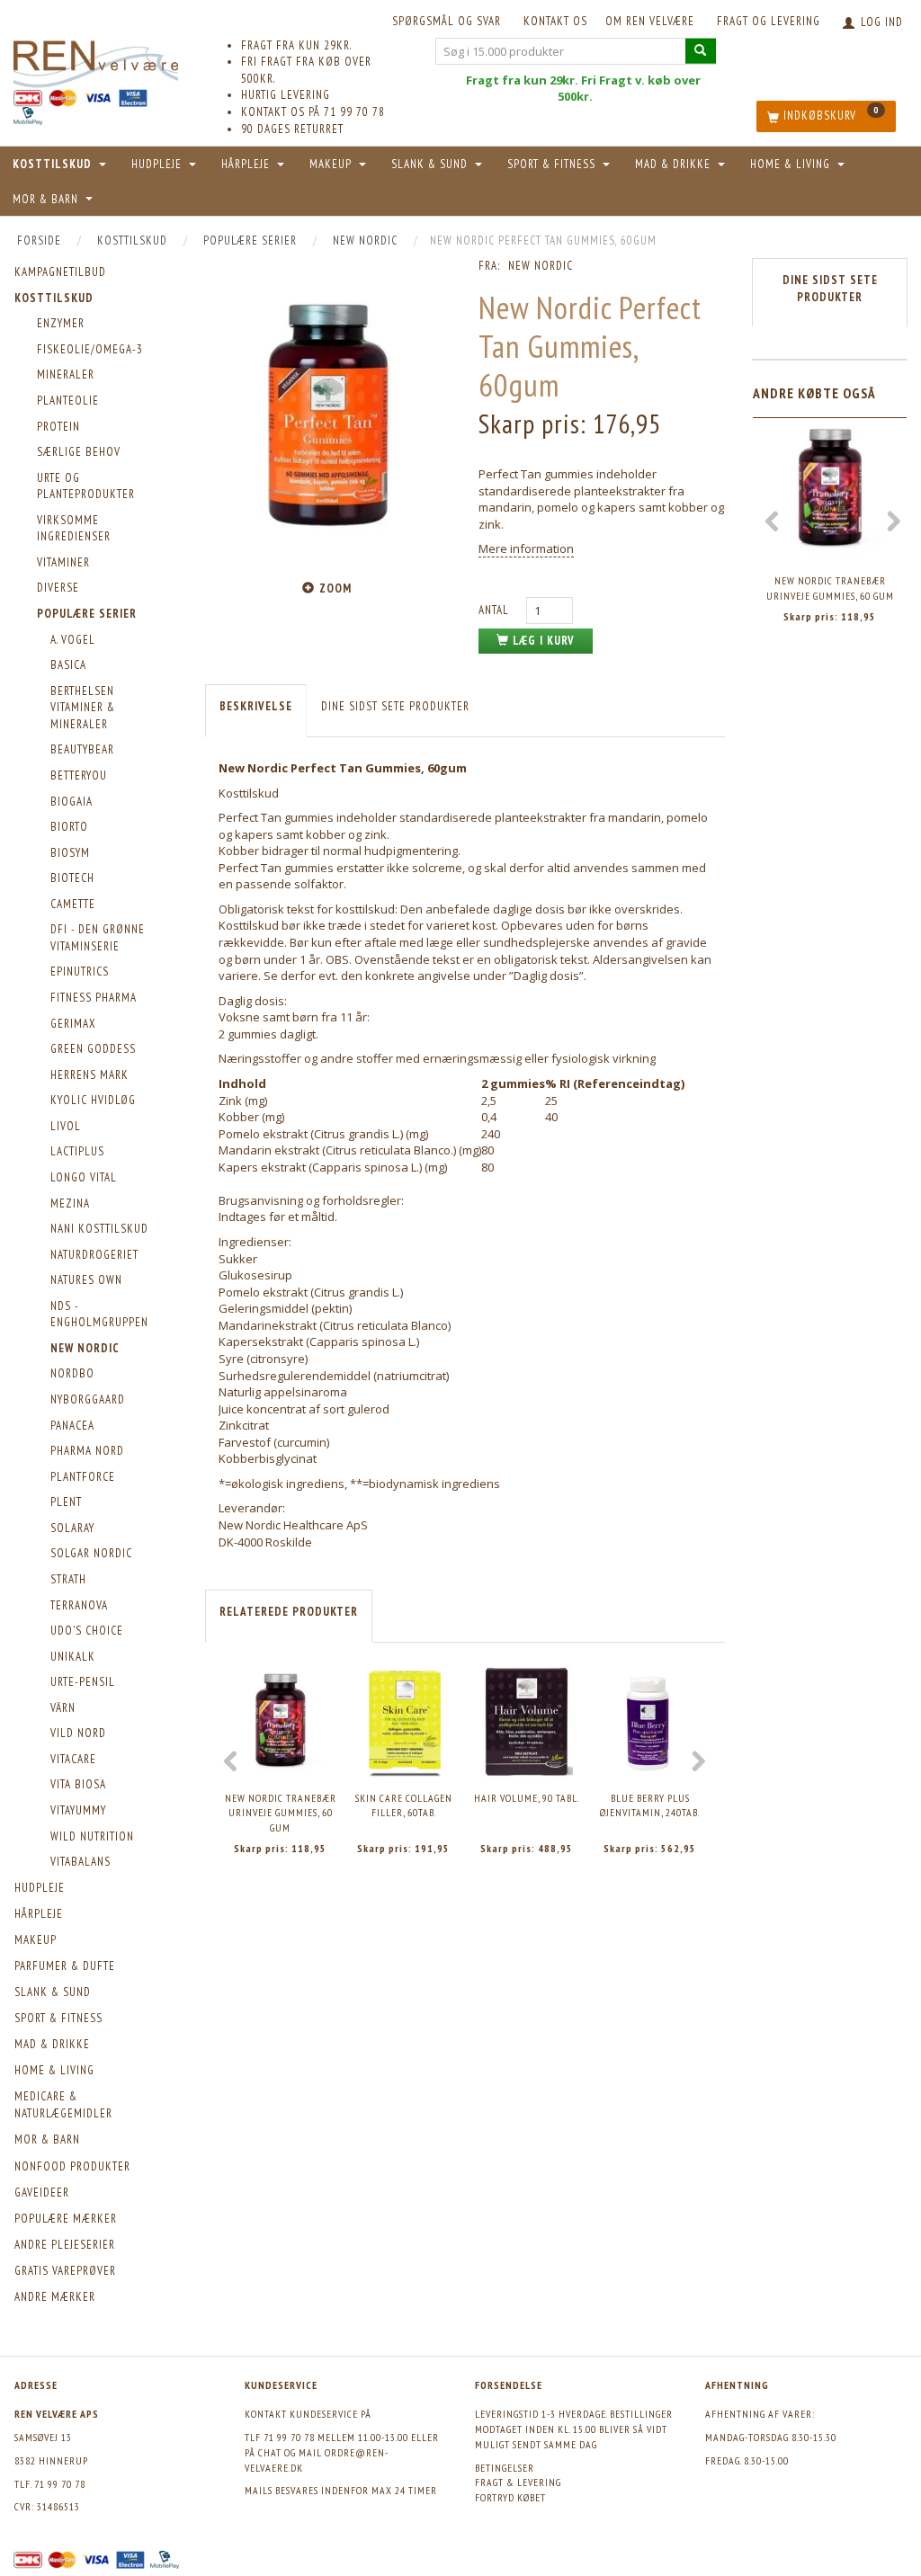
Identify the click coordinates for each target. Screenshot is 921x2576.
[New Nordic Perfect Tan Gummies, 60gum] (328, 415)
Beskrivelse (256, 706)
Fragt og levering (769, 21)
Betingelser (505, 2468)
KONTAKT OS (555, 21)
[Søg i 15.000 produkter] (701, 51)
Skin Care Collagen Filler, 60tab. (404, 1805)
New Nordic (541, 266)
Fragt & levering (518, 2482)
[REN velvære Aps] (96, 61)
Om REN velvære (650, 21)
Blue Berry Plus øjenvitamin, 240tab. (650, 1805)
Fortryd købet (510, 2497)
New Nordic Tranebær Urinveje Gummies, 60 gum (281, 1813)
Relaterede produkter (289, 1612)
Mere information (526, 548)
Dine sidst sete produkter (395, 706)
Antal (496, 610)
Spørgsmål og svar (447, 21)
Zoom (335, 588)
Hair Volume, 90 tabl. (527, 1798)
